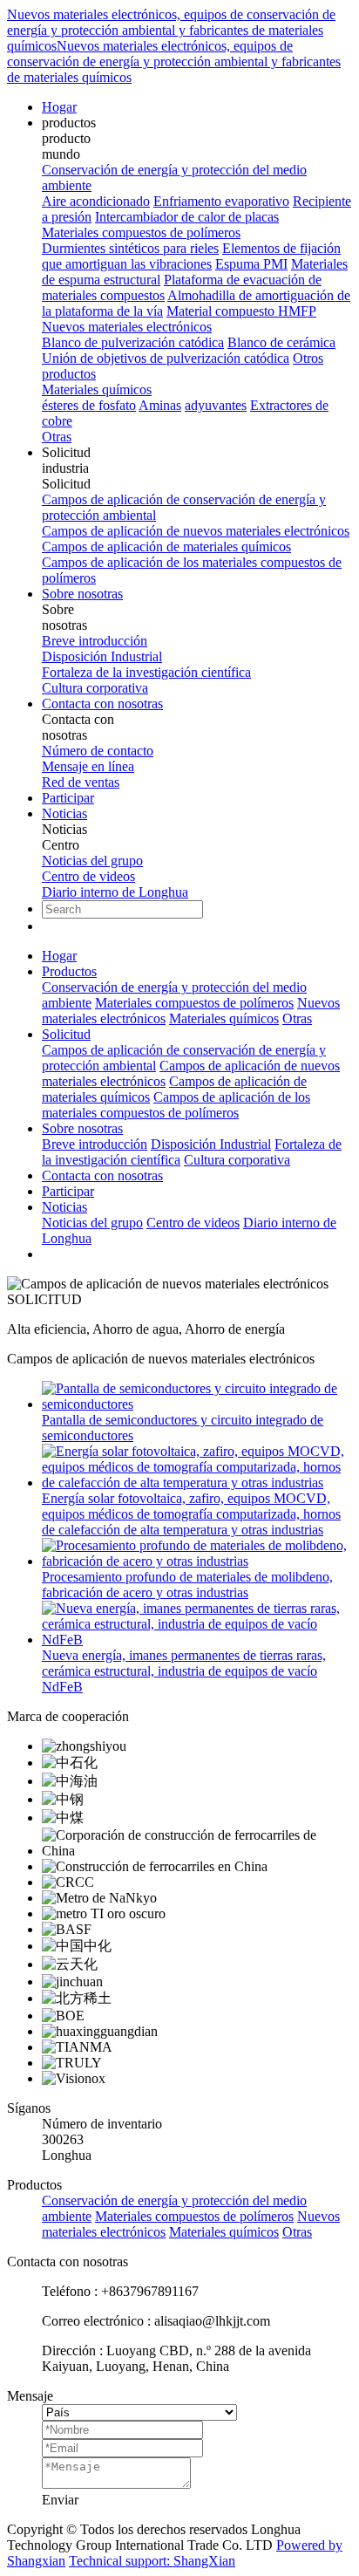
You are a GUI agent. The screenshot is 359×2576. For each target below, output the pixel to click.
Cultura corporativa (95, 688)
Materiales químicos (97, 389)
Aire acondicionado (96, 201)
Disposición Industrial (102, 656)
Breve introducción (95, 641)
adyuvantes (216, 405)
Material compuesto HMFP (241, 311)
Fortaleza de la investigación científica (146, 672)
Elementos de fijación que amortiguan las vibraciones (191, 256)
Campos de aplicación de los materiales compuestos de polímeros (176, 1105)
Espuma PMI (251, 264)
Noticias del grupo (92, 861)
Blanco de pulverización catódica (133, 342)
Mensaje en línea (88, 766)
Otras (57, 437)
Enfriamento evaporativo (221, 201)
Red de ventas (81, 782)
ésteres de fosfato (89, 405)
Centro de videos (88, 876)
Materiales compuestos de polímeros (141, 232)
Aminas (160, 405)
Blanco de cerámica (281, 342)
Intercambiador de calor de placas (187, 217)
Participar (68, 798)
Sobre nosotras (82, 594)
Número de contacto (98, 751)
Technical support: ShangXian (152, 2561)
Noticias (64, 813)
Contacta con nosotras (102, 704)
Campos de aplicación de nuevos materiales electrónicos (196, 531)
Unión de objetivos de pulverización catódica (166, 358)
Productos (69, 971)
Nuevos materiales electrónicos (127, 327)
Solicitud (66, 1034)
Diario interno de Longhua (115, 892)
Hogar (59, 107)
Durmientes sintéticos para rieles (130, 248)
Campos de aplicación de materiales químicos (166, 547)
